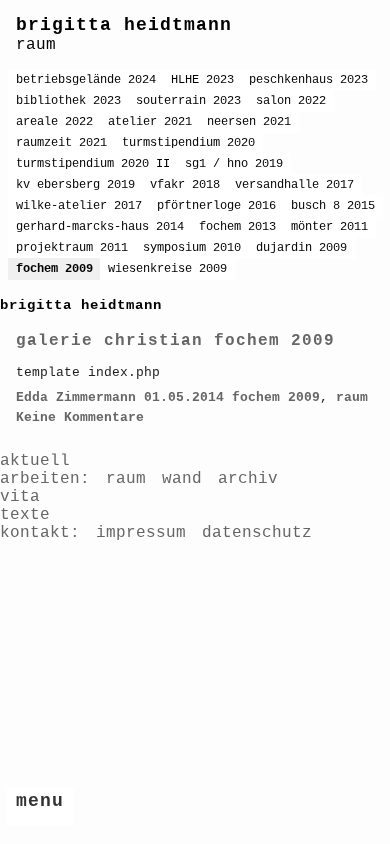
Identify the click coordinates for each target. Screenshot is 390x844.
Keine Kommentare (80, 417)
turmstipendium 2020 (188, 143)
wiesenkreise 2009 (167, 269)
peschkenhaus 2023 (308, 80)
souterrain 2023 (188, 101)
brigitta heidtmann (124, 25)
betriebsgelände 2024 (86, 80)
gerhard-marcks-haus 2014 (100, 227)
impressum (141, 533)
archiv (248, 479)
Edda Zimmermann (76, 397)
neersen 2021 (249, 122)
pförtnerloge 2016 (216, 206)
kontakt (35, 533)
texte (25, 515)
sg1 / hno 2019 (234, 164)
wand (182, 479)
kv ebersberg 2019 (75, 185)
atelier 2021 (150, 122)
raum (352, 397)
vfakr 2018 (185, 185)
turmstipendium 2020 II (93, 164)
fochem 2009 (54, 269)
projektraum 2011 (72, 248)
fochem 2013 (237, 227)
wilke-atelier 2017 (79, 206)
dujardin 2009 (301, 248)
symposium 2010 (192, 248)
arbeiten (40, 479)
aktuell (35, 461)
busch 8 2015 (333, 206)
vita (20, 497)
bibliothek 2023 (68, 101)
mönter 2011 (329, 227)
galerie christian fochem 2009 (175, 341)
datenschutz (257, 533)
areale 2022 (54, 122)
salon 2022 (291, 101)
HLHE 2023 (202, 80)
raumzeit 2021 (61, 143)
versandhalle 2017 (294, 185)
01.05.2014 (184, 397)
